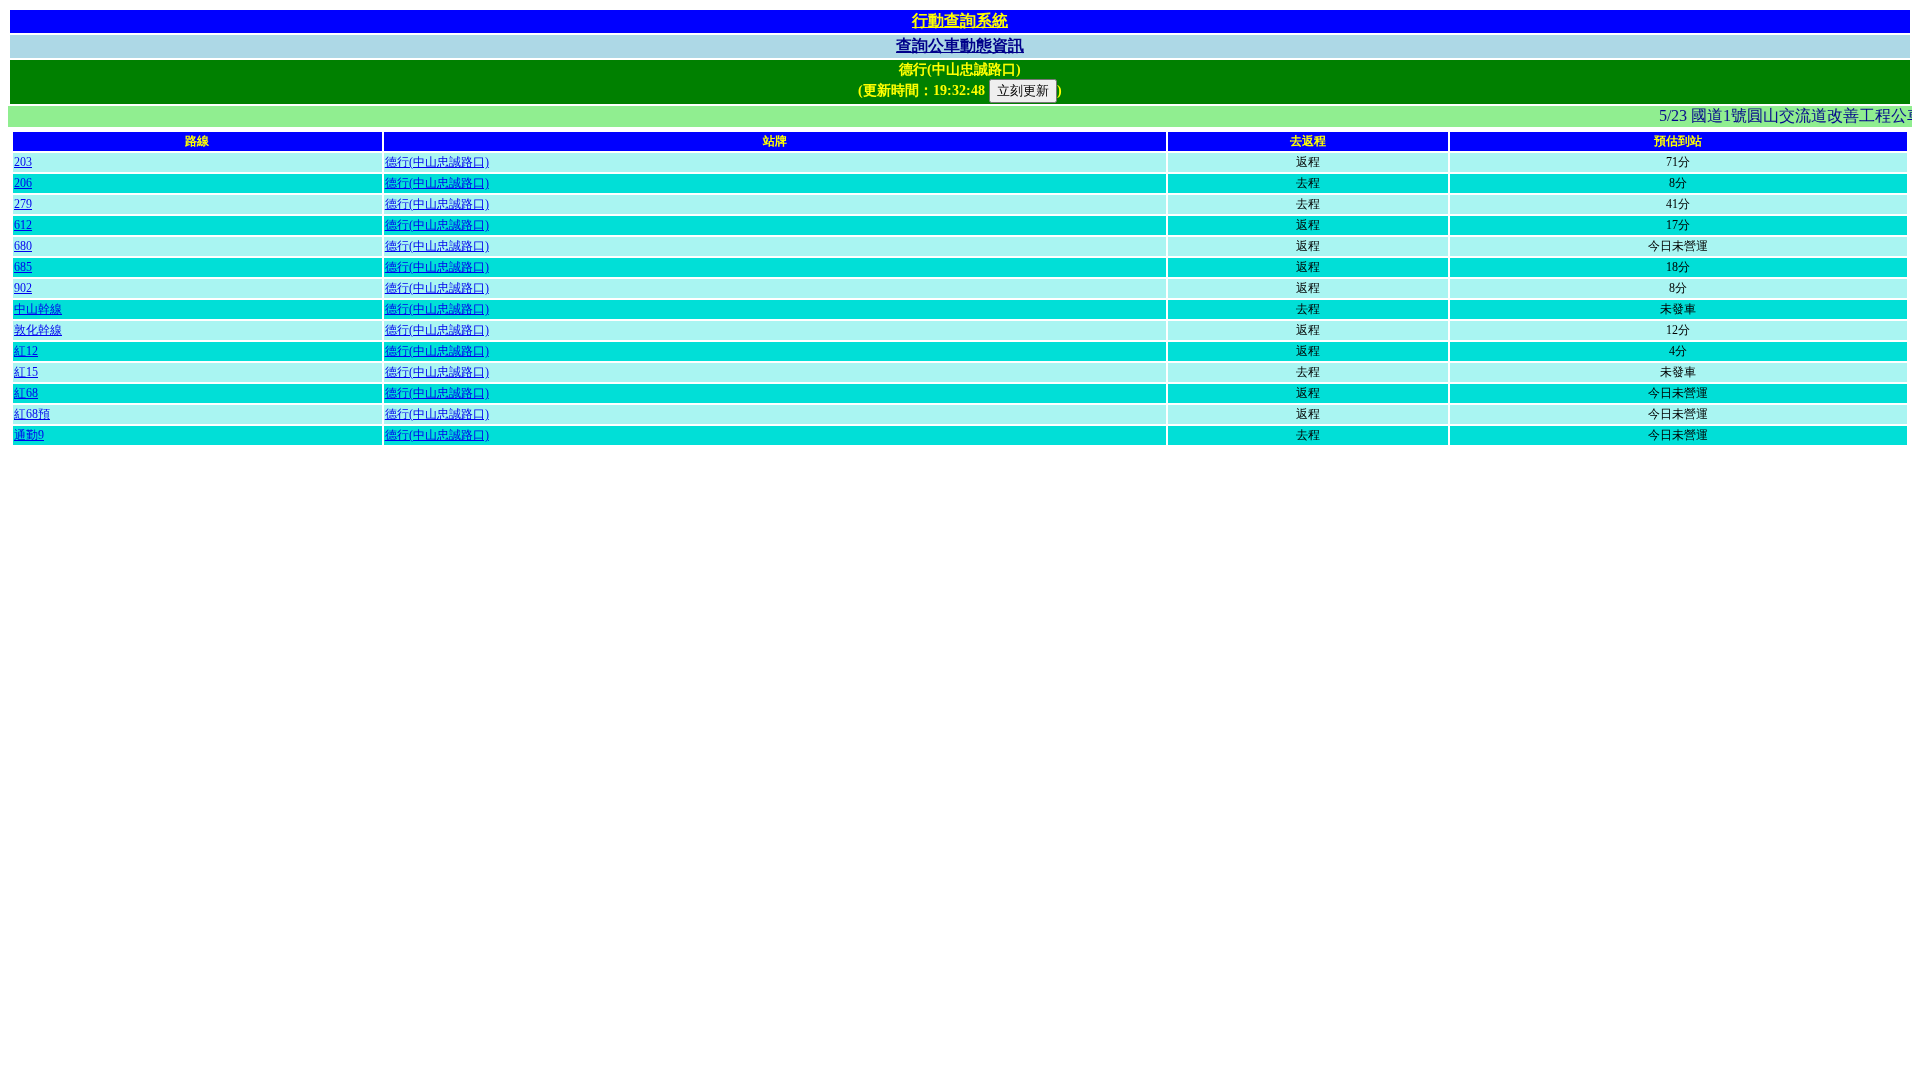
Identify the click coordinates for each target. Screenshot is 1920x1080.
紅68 (26, 393)
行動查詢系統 (960, 20)
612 (23, 225)
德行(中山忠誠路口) (437, 162)
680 (23, 246)
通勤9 (29, 435)
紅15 (26, 372)
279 (23, 204)
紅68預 (32, 414)
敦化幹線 (38, 330)
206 (23, 183)
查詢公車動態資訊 (960, 45)
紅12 (26, 351)
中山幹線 (38, 309)
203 (23, 162)
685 (23, 267)
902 (23, 288)
